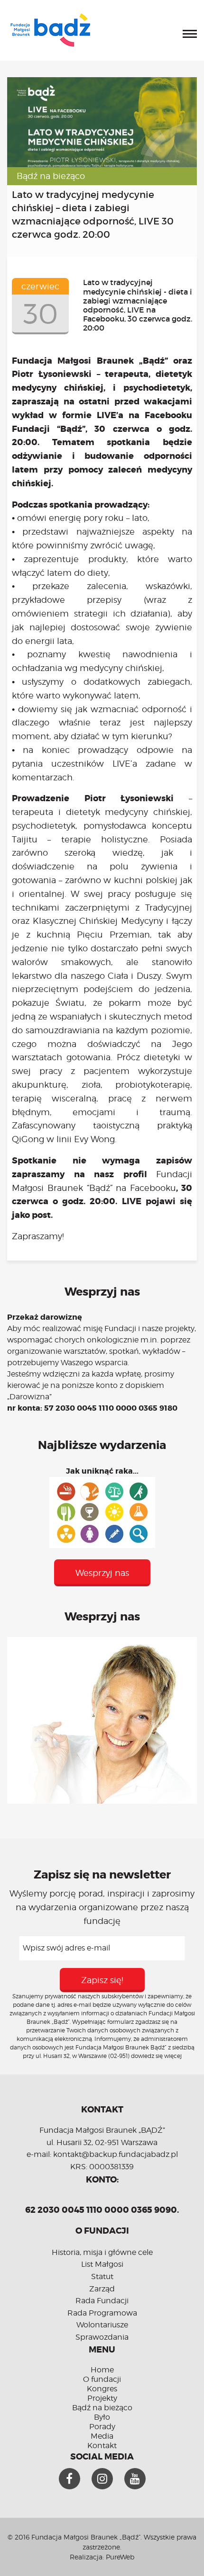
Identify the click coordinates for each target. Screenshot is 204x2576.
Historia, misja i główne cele (102, 2252)
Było (102, 2417)
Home (102, 2370)
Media (102, 2436)
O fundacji (102, 2379)
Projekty (102, 2398)
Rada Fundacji (102, 2301)
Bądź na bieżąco (51, 176)
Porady (102, 2427)
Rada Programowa (102, 2313)
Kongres (102, 2389)
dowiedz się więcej (156, 2056)
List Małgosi (102, 2264)
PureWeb (120, 2557)
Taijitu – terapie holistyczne (80, 839)
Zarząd (102, 2289)
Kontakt (102, 2446)
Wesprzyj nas (102, 1573)
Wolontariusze (102, 2325)
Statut (102, 2276)
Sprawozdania (102, 2337)
